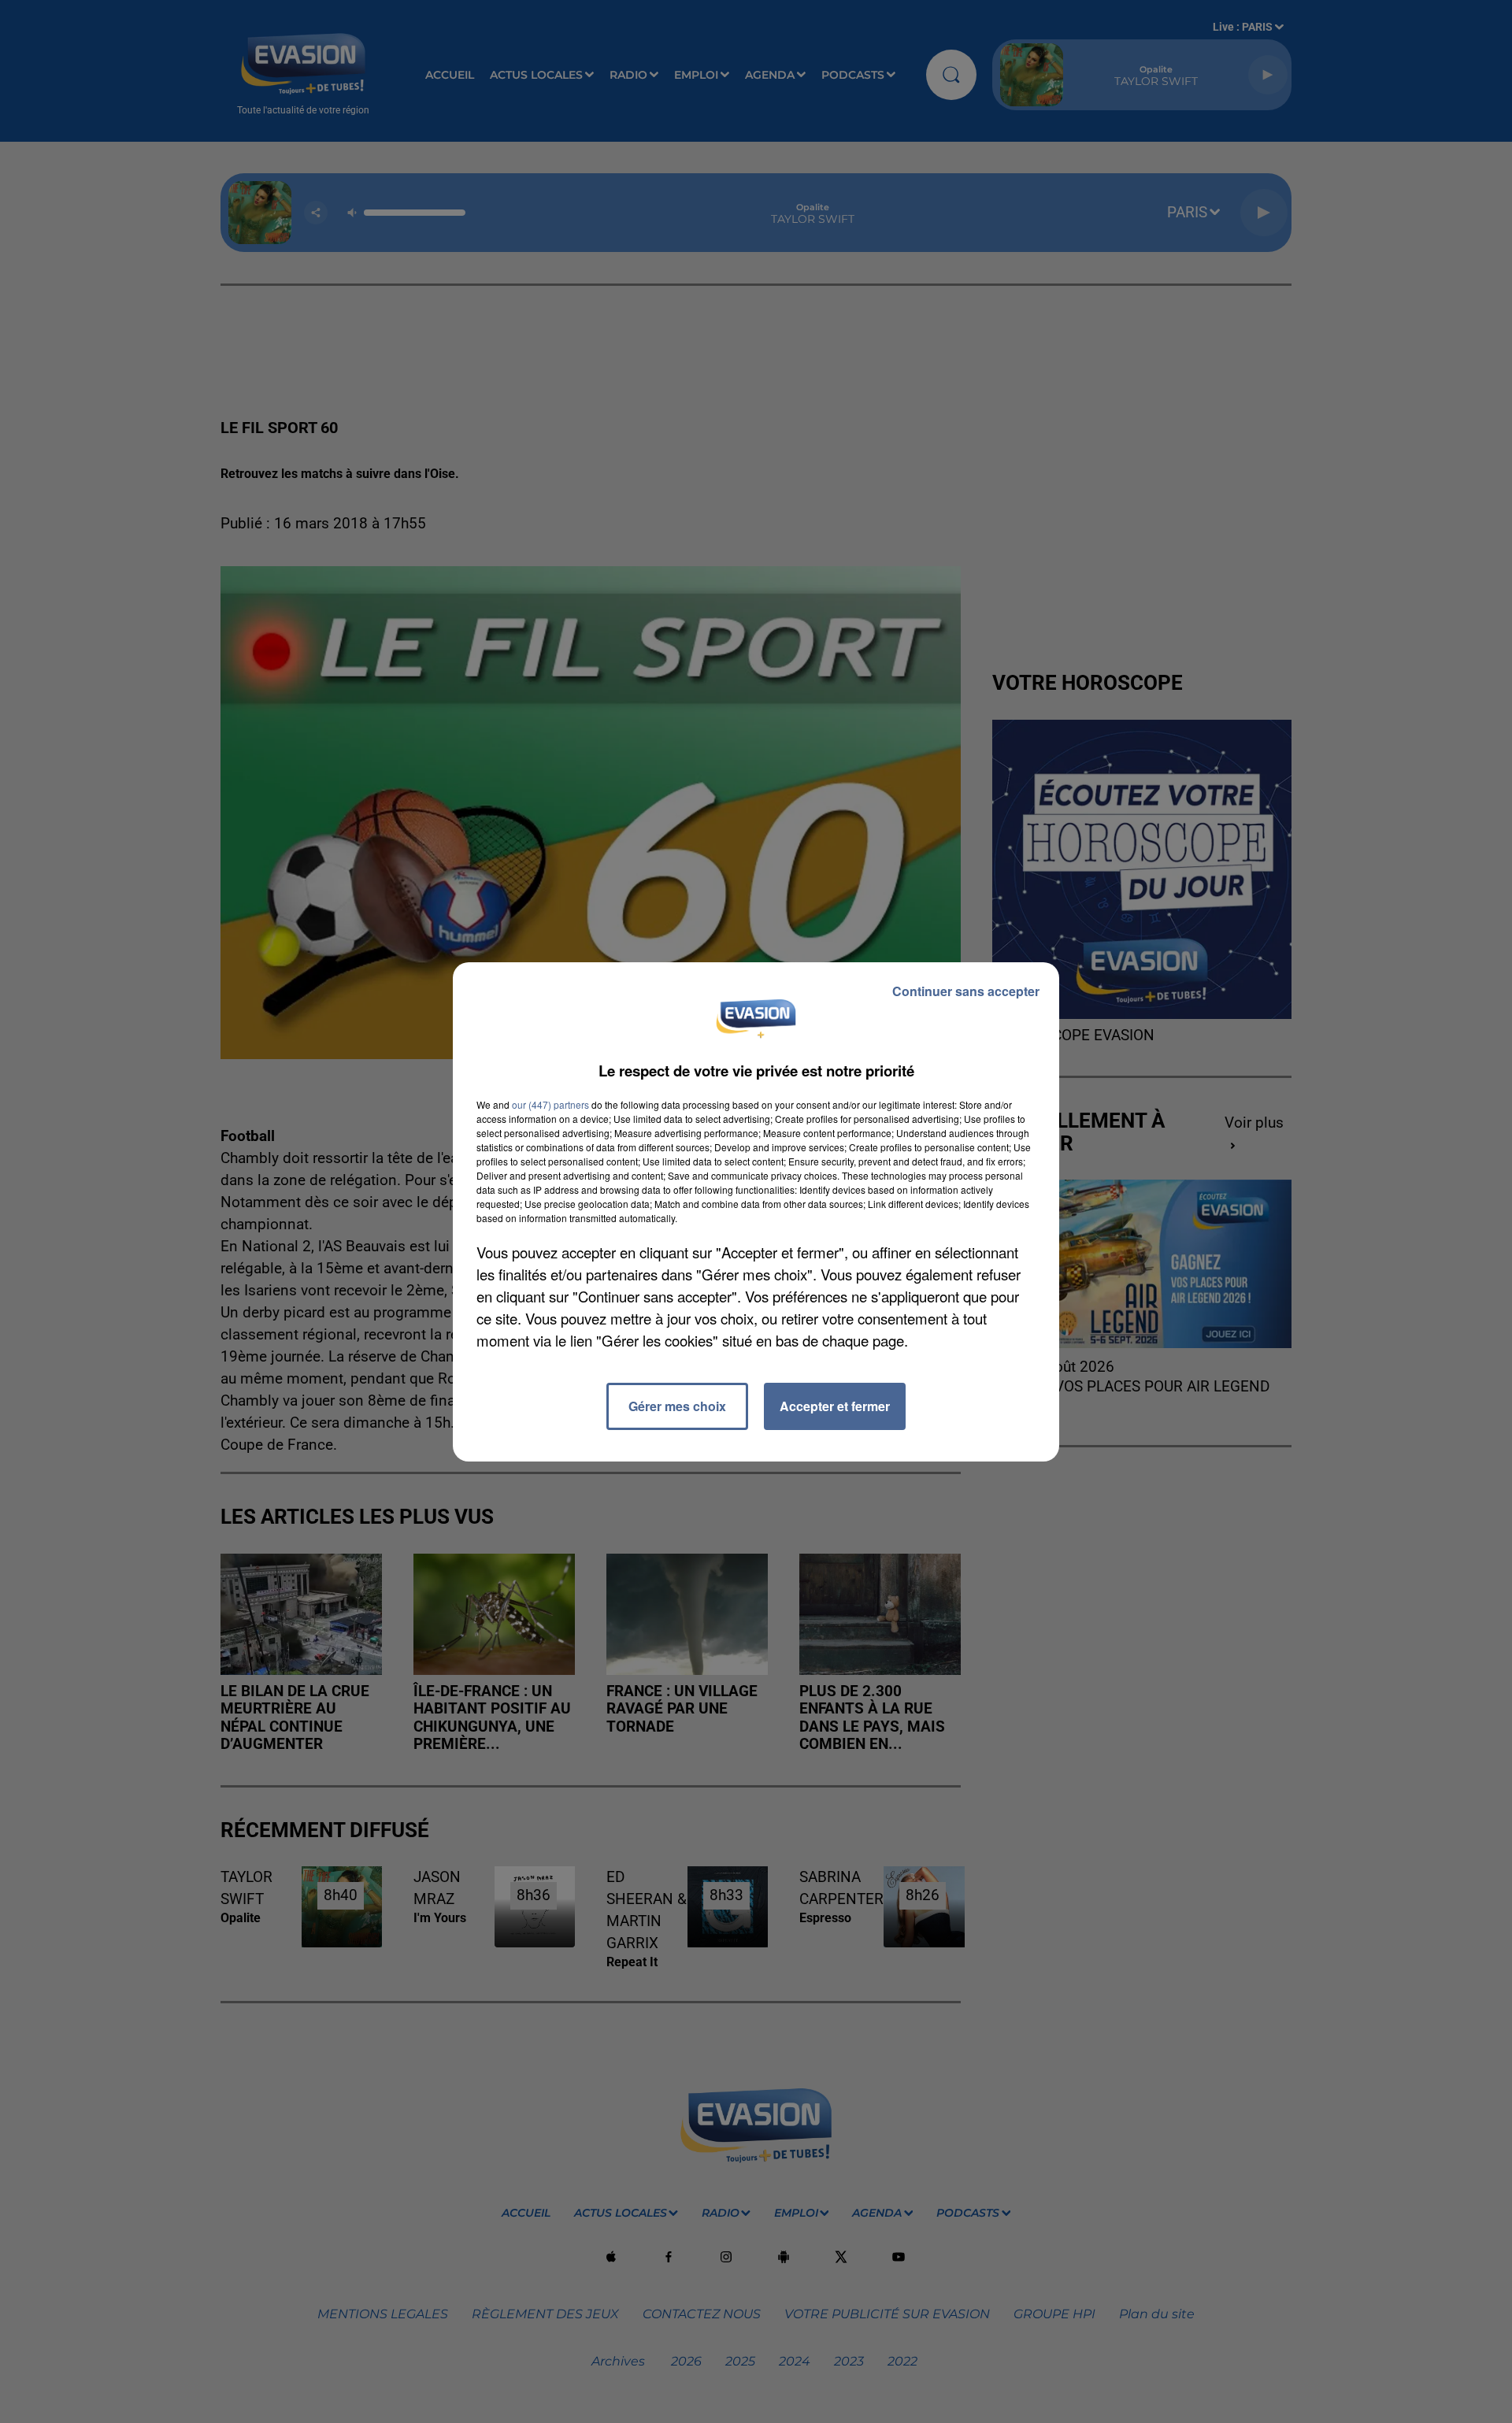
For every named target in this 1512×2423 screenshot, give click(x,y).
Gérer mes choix (677, 1406)
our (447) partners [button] (550, 1104)
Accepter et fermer (835, 1406)
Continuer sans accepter (966, 991)
